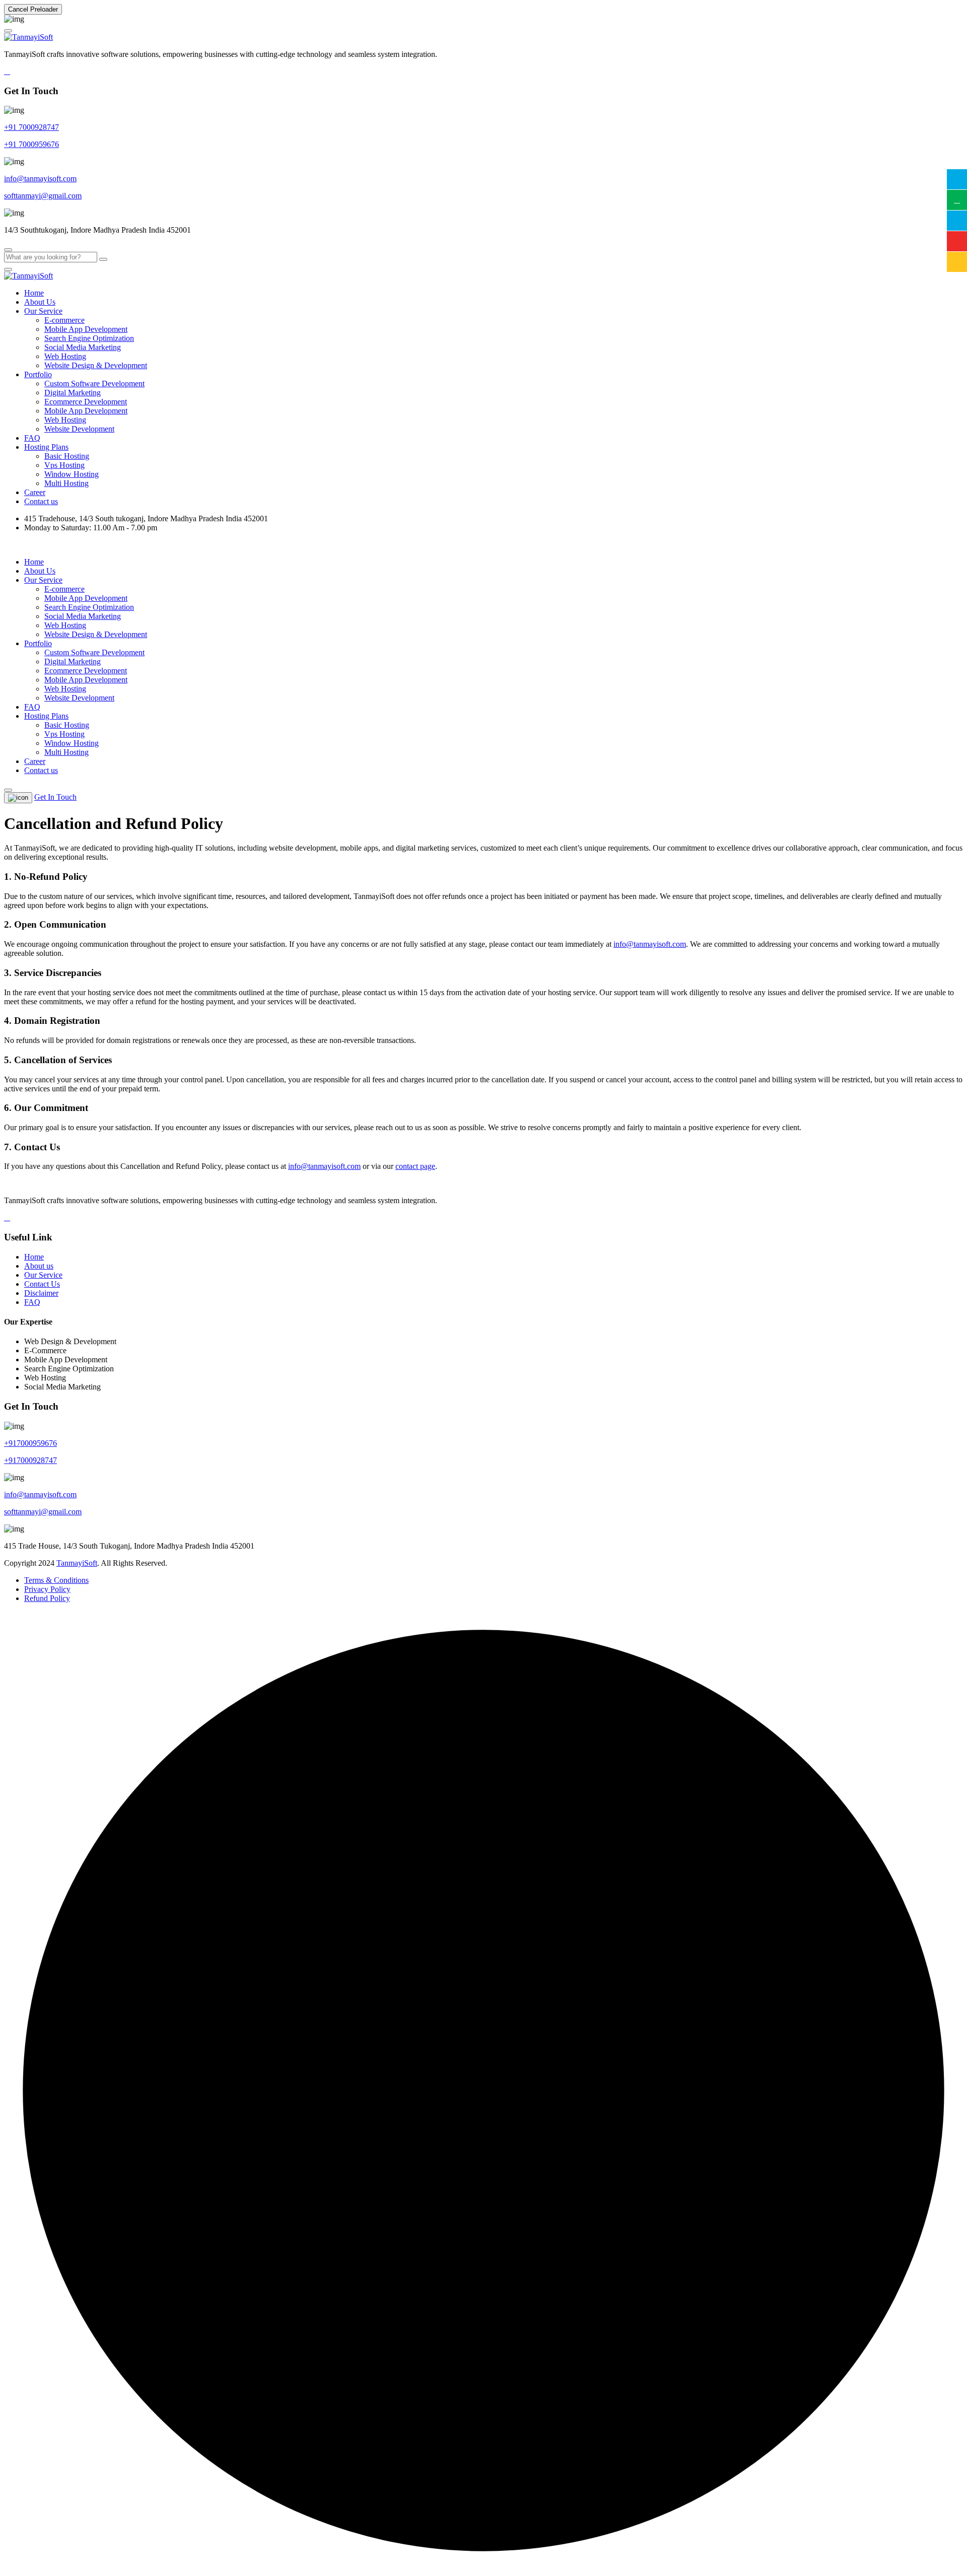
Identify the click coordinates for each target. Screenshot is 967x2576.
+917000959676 (30, 1443)
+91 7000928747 (31, 127)
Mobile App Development (86, 329)
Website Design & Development (96, 365)
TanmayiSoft (77, 1563)
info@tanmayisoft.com (40, 179)
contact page (415, 1166)
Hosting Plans (46, 447)
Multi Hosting (66, 483)
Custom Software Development (94, 384)
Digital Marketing (73, 393)
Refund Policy (47, 1598)
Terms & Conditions (56, 1580)
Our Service (43, 311)
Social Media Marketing (83, 347)
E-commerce (64, 320)
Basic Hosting (67, 456)
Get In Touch (55, 797)
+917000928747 (30, 1460)
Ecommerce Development (86, 402)
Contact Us (42, 1284)
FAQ (32, 438)
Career (35, 492)
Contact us (41, 501)
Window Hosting (72, 474)
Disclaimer (41, 1293)
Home (34, 293)
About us (39, 1266)
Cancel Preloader (33, 9)
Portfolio (38, 374)
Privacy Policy (47, 1589)
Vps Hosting (64, 465)
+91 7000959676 (31, 144)
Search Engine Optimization (89, 338)
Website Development (79, 429)
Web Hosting (65, 356)
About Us (40, 302)
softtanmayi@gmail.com (43, 196)
